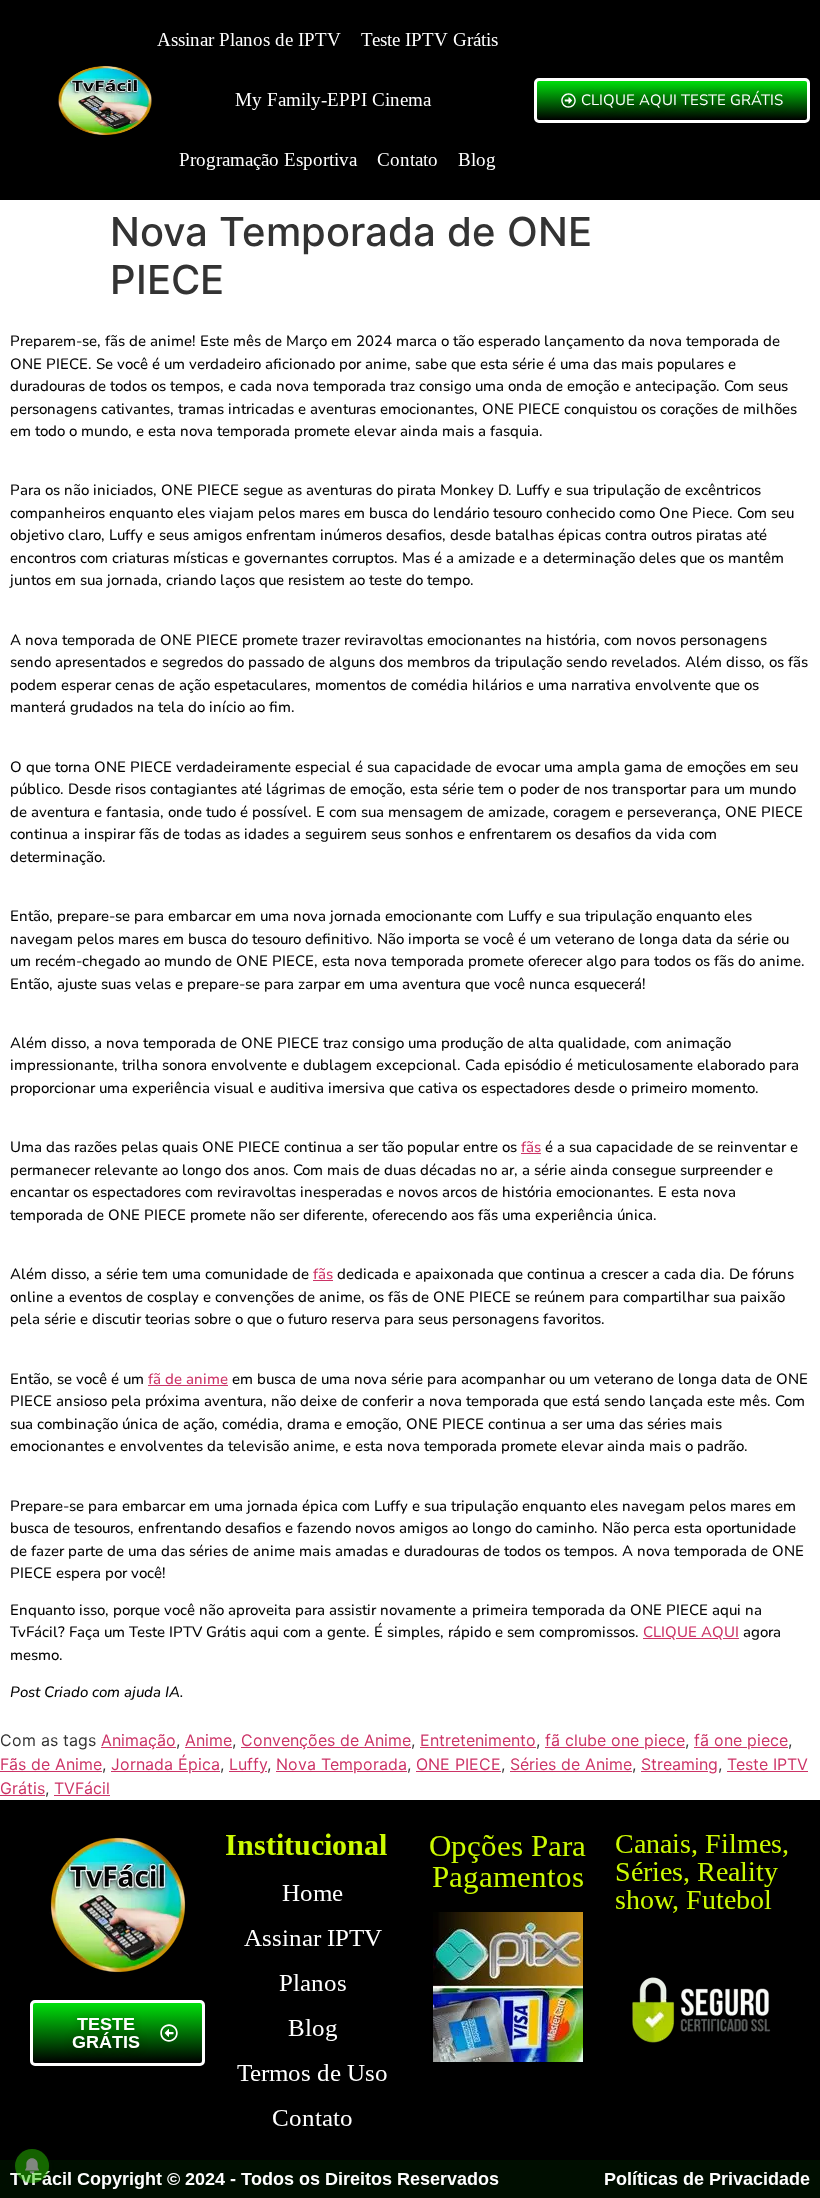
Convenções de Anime (326, 1740)
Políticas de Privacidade (707, 2179)
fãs (531, 1147)
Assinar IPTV (313, 1937)
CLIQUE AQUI (691, 1632)
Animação (138, 1740)
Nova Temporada (341, 1764)
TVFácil (82, 1788)
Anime (208, 1740)
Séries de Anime (571, 1764)
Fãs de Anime (51, 1764)
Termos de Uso (312, 2072)
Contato (407, 159)
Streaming (679, 1764)
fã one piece (741, 1740)
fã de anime (188, 1379)
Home (312, 1892)
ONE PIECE (458, 1764)
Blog (477, 159)
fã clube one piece (615, 1740)
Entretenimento (478, 1740)
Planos (313, 1982)
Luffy (248, 1764)
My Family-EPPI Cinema (333, 99)
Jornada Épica (165, 1764)
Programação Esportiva (268, 159)
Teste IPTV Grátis (429, 39)
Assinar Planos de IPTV (249, 39)
